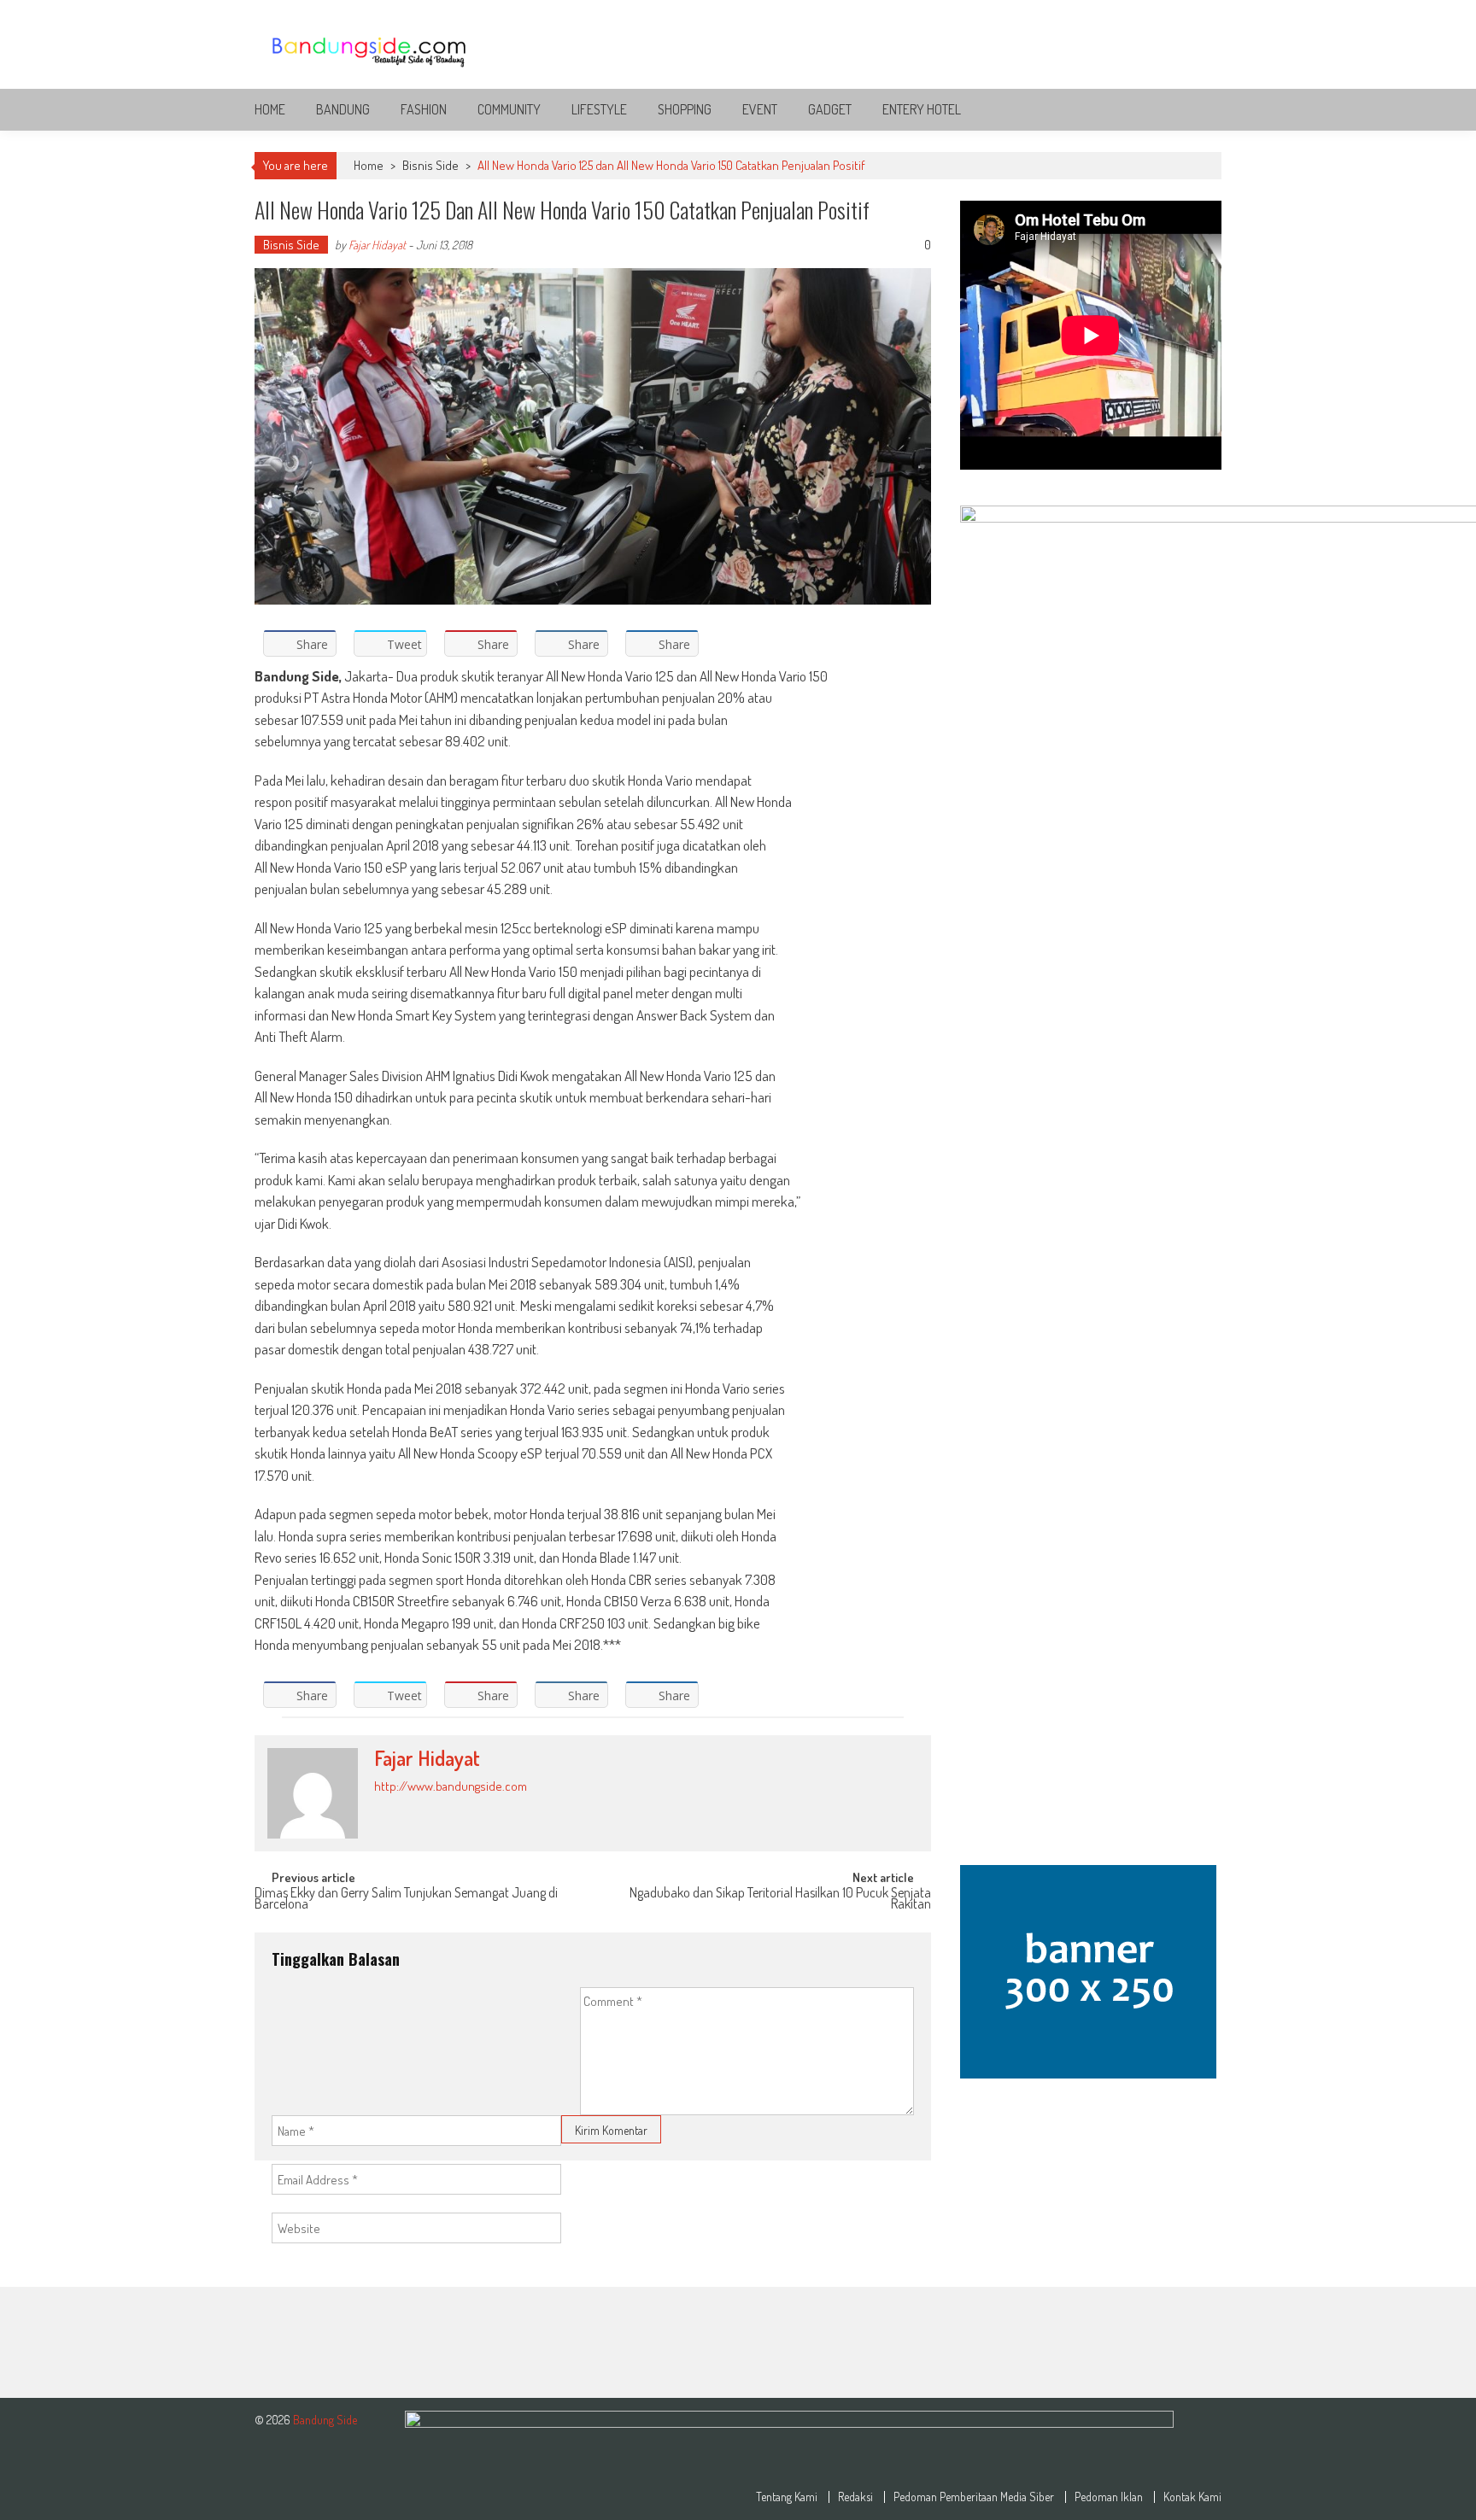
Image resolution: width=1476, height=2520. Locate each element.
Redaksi (855, 2497)
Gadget (830, 109)
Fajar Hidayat (377, 245)
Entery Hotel (922, 109)
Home (270, 109)
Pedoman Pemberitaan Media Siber (974, 2497)
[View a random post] (1195, 109)
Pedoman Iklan (1109, 2497)
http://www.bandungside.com (451, 1786)
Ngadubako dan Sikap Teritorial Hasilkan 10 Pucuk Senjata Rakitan (780, 1900)
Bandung (343, 109)
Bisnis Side (430, 165)
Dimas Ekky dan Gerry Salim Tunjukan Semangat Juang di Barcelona (406, 1900)
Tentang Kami (787, 2497)
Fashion (424, 109)
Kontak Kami (1192, 2497)
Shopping (685, 109)
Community (509, 109)
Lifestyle (599, 109)
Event (760, 109)
